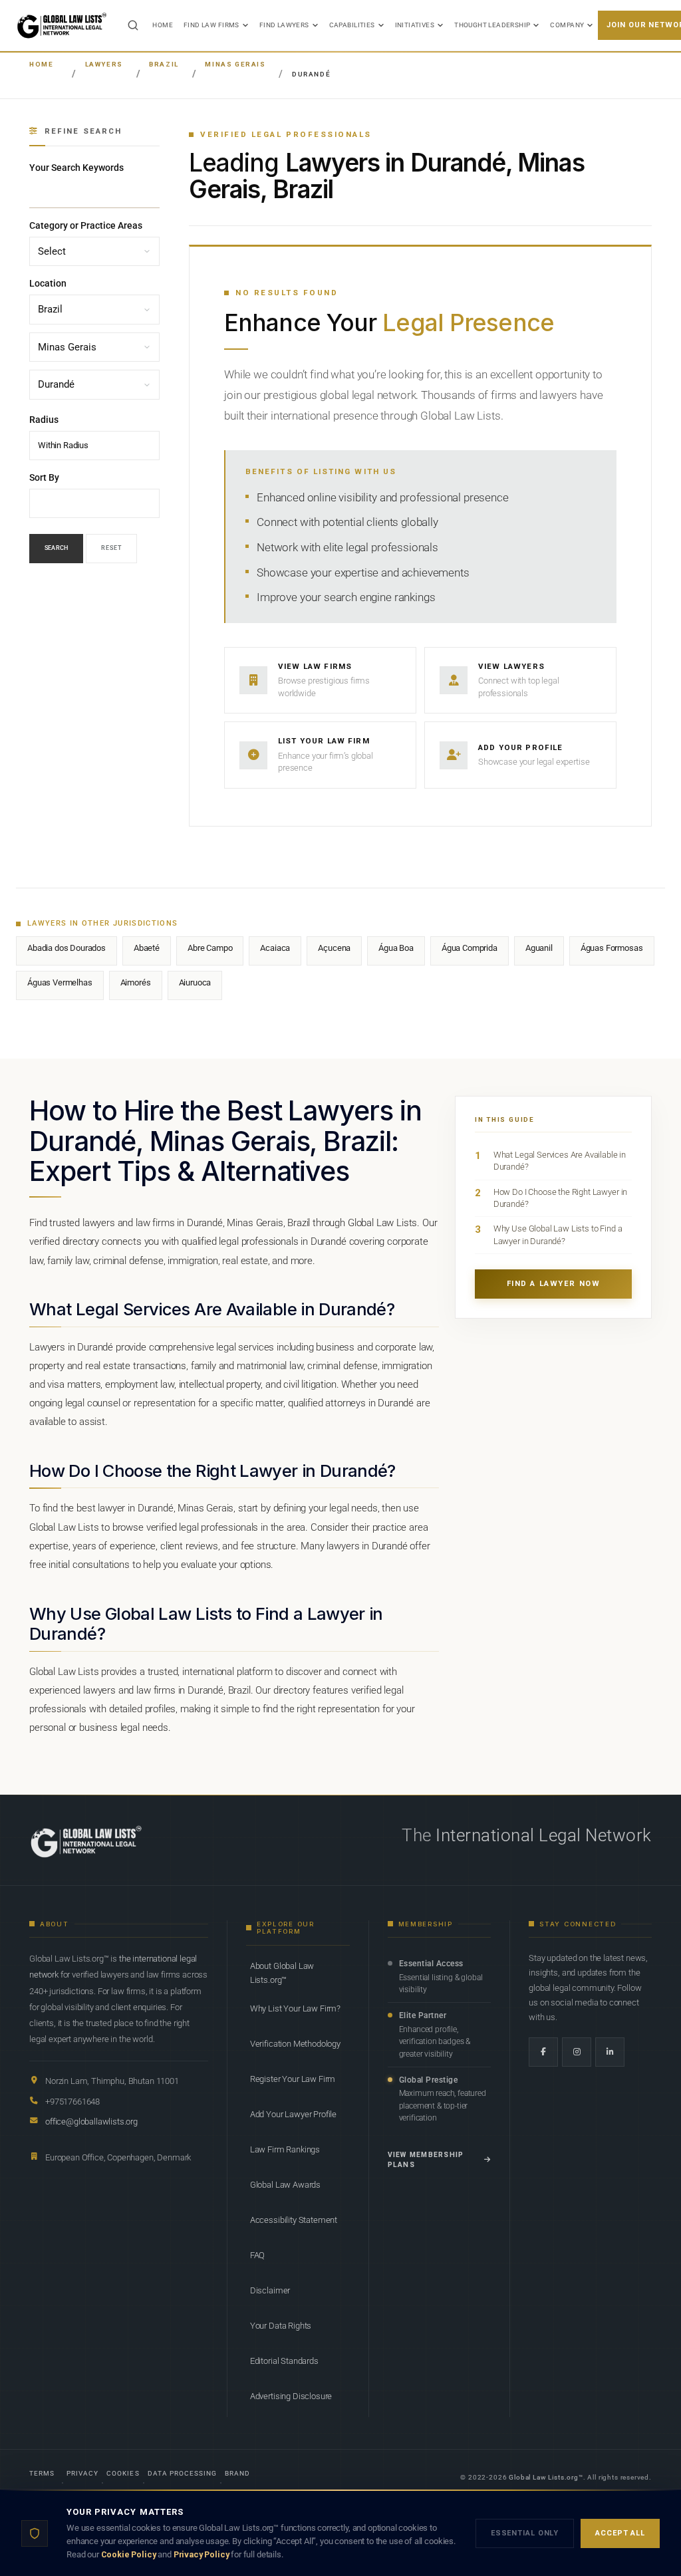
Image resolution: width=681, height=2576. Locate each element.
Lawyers (104, 64)
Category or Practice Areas (86, 225)
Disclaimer (270, 2290)
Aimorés (136, 982)
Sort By (44, 477)
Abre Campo (210, 948)
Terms (42, 2473)
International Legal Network (544, 1835)
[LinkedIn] (610, 2052)
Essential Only (525, 2533)
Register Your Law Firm (293, 2079)
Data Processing (183, 2473)
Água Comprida (470, 948)
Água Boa (396, 948)
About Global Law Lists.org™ (282, 1973)
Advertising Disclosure (291, 2396)
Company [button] (567, 25)
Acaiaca (275, 948)
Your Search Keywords (76, 168)
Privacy (82, 2473)
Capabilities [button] (352, 25)
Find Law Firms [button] (211, 25)
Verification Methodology (295, 2044)
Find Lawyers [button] (284, 25)
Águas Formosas (612, 948)
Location (48, 284)
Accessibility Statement (294, 2220)
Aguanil (539, 948)
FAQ (258, 2255)
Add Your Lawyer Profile (293, 2114)
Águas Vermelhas (60, 982)
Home (163, 25)
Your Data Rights (281, 2326)
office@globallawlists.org (91, 2122)
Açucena (334, 948)
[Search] (133, 25)
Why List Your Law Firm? (295, 2008)
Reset (111, 548)
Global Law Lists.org (544, 2477)
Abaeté (147, 948)
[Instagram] (577, 2052)
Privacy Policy (202, 2554)
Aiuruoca (195, 982)
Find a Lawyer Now (554, 1284)
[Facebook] (543, 2052)
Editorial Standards (284, 2361)
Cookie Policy (129, 2554)
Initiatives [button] (415, 25)
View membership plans (426, 2160)
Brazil (164, 64)
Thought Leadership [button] (492, 25)
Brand (237, 2473)
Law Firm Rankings (285, 2149)
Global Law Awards (285, 2185)
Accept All (620, 2533)
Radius (44, 420)
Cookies (123, 2473)
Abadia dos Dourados (67, 948)
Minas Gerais (235, 64)
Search (56, 548)
